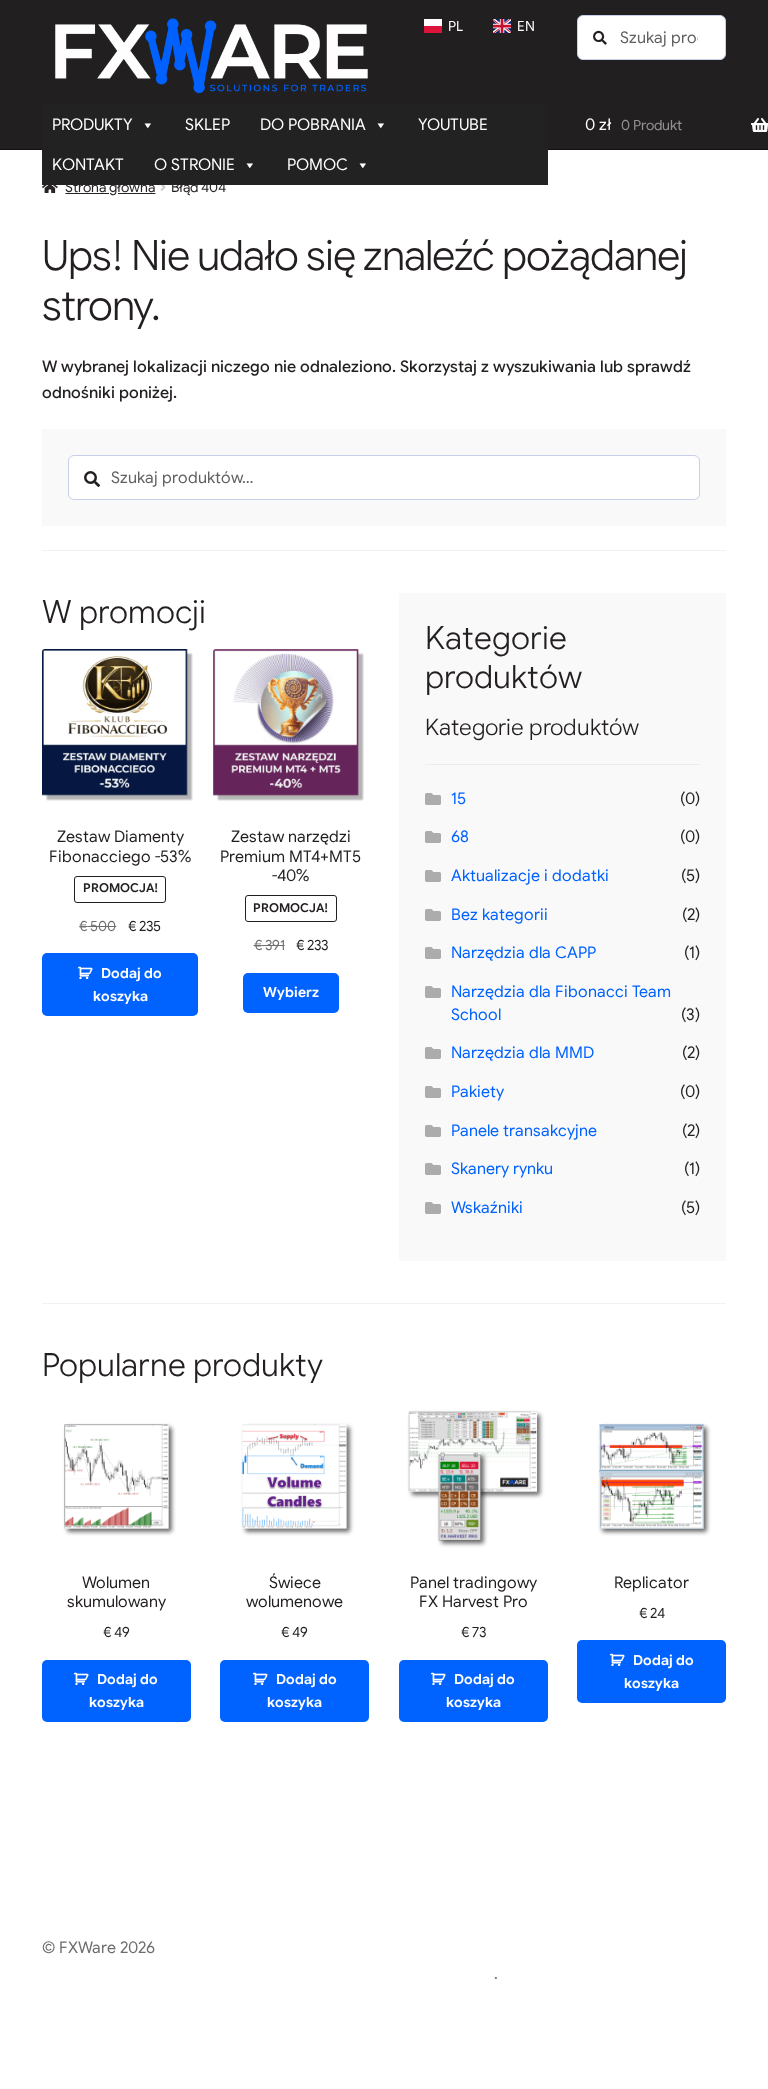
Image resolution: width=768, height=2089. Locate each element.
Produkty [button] (92, 125)
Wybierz (291, 992)
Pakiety (477, 1092)
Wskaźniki (487, 1208)
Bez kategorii (499, 915)
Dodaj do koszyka (127, 984)
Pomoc (317, 165)
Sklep (207, 125)
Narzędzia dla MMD (522, 1053)
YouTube (453, 125)
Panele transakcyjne (524, 1131)
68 (460, 837)
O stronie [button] (194, 165)
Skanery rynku (502, 1169)
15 (458, 799)
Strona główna (110, 187)
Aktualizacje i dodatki (530, 876)
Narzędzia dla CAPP (523, 953)
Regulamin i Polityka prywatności (162, 1974)
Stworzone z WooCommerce (388, 1974)
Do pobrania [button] (313, 125)
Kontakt (88, 165)
